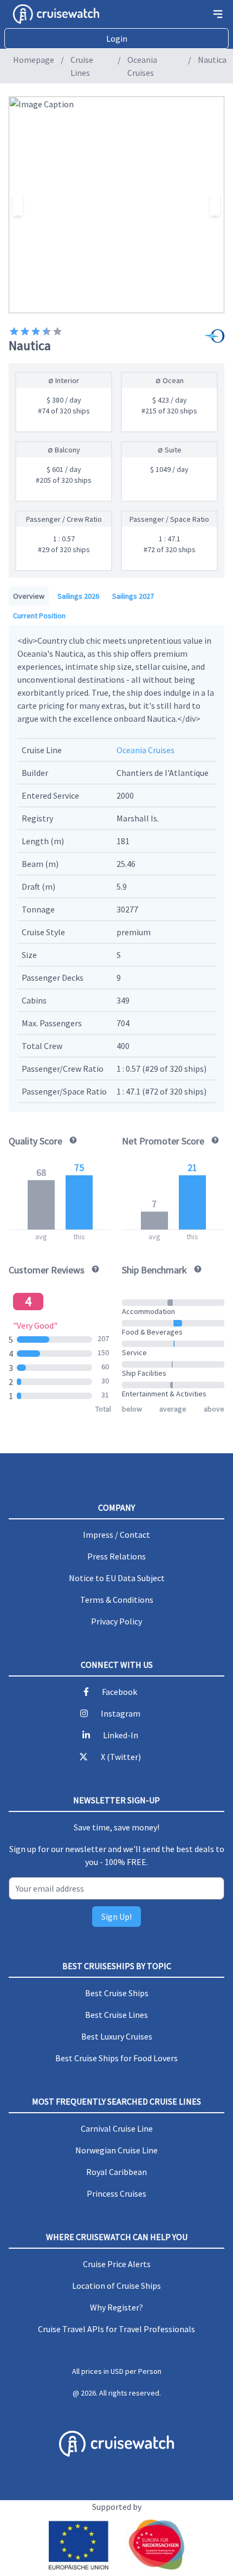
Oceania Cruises (142, 66)
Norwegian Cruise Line (116, 2150)
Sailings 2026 (78, 596)
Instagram (121, 1713)
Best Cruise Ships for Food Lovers (116, 2058)
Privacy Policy (116, 1621)
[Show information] (71, 1140)
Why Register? (116, 2307)
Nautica (212, 60)
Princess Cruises (116, 2193)
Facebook (119, 1692)
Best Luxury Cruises (117, 2036)
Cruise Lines (82, 66)
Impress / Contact (116, 1535)
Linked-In (121, 1735)
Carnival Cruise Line (117, 2128)
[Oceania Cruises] (216, 337)
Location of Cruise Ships (116, 2286)
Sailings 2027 (133, 596)
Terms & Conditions (117, 1600)
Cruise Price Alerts (117, 2264)
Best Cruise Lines (116, 2015)
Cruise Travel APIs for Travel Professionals (116, 2329)
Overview (29, 596)
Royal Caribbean (116, 2172)
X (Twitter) (121, 1757)
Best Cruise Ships (117, 1993)
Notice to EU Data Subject (117, 1578)
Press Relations (116, 1556)
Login (117, 38)
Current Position (39, 616)
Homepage (34, 60)
